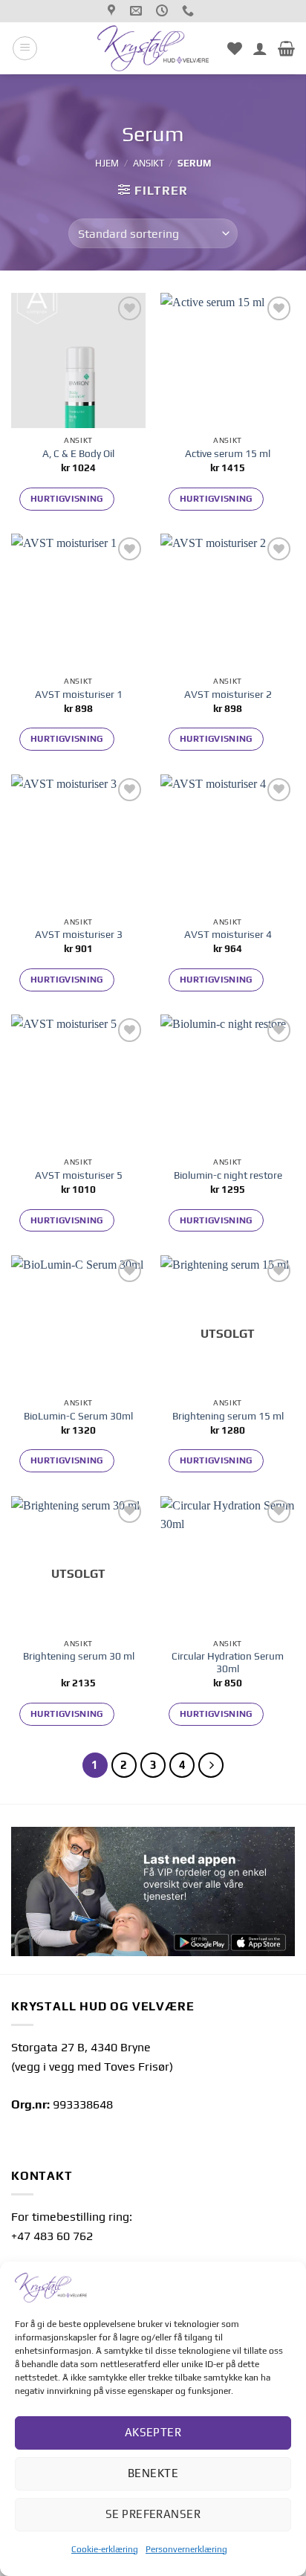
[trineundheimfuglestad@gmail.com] (138, 11)
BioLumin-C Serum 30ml (78, 1416)
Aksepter (153, 2432)
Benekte (153, 2473)
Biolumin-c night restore (228, 1175)
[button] (25, 48)
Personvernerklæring (186, 2549)
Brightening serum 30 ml (79, 1656)
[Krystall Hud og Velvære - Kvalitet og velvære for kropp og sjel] (153, 48)
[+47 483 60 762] (190, 11)
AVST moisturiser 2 (228, 694)
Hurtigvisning (67, 499)
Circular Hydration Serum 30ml (228, 1663)
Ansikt (149, 163)
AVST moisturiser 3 (79, 934)
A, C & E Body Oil (78, 453)
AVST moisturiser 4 (228, 934)
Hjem (107, 163)
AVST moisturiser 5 (79, 1175)
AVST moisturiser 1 (79, 694)
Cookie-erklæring (105, 2549)
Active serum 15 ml (228, 453)
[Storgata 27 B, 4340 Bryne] (113, 11)
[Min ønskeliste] (235, 48)
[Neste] (211, 1765)
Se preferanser (153, 2514)
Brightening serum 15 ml (228, 1416)
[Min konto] (260, 48)
